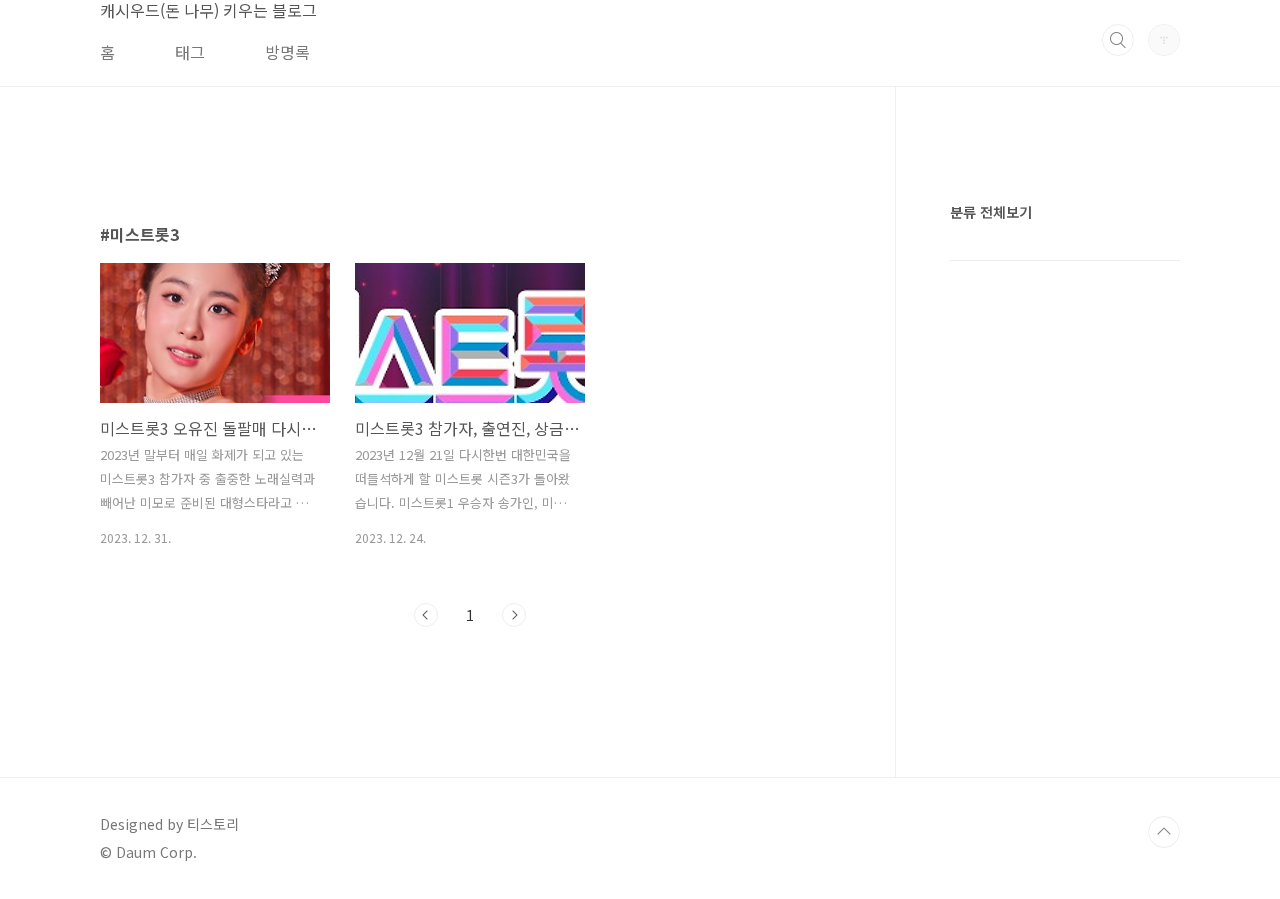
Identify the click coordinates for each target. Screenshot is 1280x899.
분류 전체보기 (991, 212)
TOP (1164, 832)
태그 (190, 52)
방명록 (287, 52)
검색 (1118, 40)
